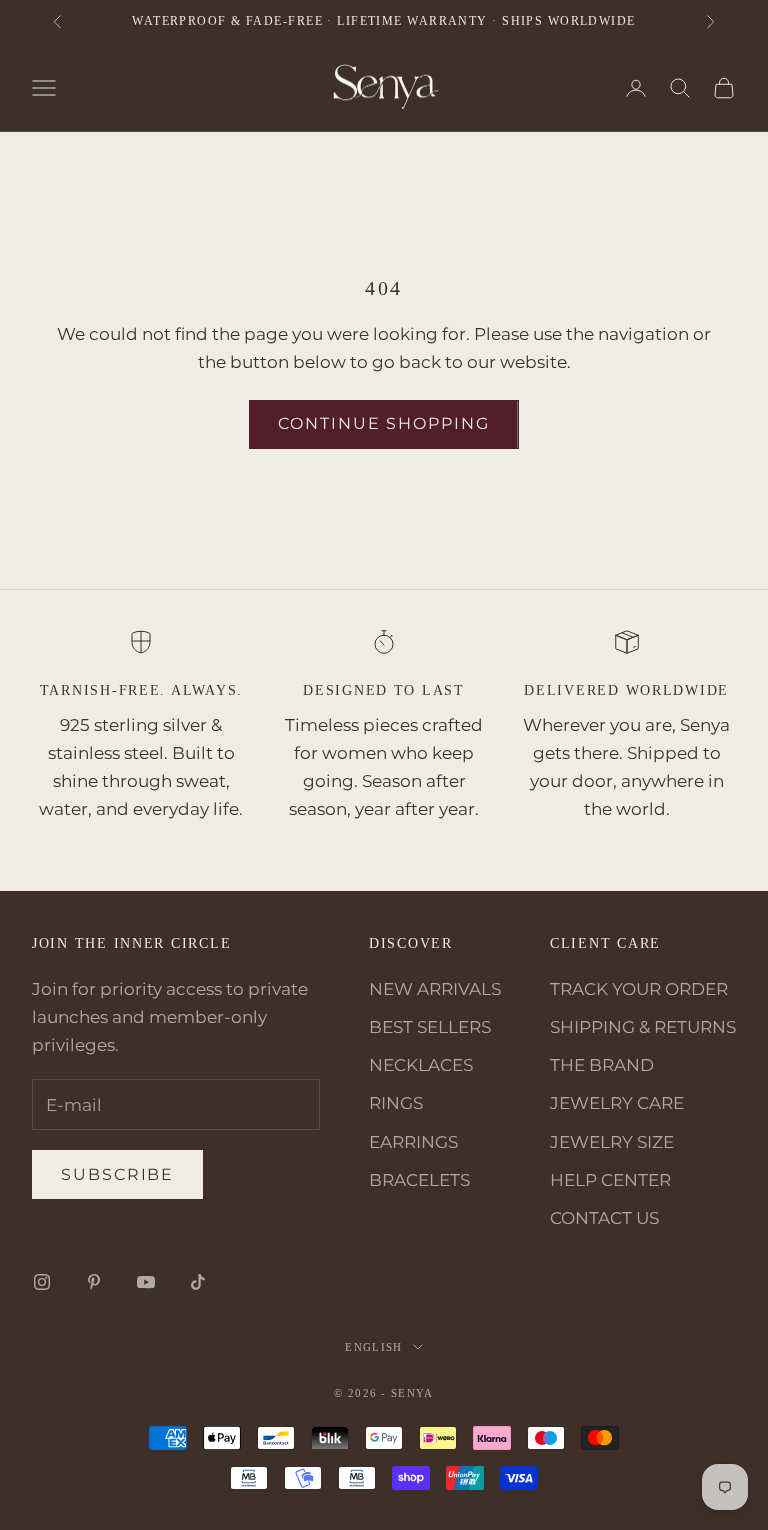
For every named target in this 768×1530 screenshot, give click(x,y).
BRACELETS (419, 1180)
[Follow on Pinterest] (94, 1282)
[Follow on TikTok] (198, 1282)
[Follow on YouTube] (146, 1282)
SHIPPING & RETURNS (643, 1027)
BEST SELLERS (430, 1027)
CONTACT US (604, 1218)
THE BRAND (602, 1065)
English (373, 1347)
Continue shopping (384, 423)
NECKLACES (421, 1065)
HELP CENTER (610, 1180)
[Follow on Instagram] (42, 1282)
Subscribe (117, 1174)
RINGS (396, 1103)
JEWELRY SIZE (612, 1142)
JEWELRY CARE (617, 1103)
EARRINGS (413, 1142)
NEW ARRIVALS (435, 989)
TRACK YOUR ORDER (639, 989)
